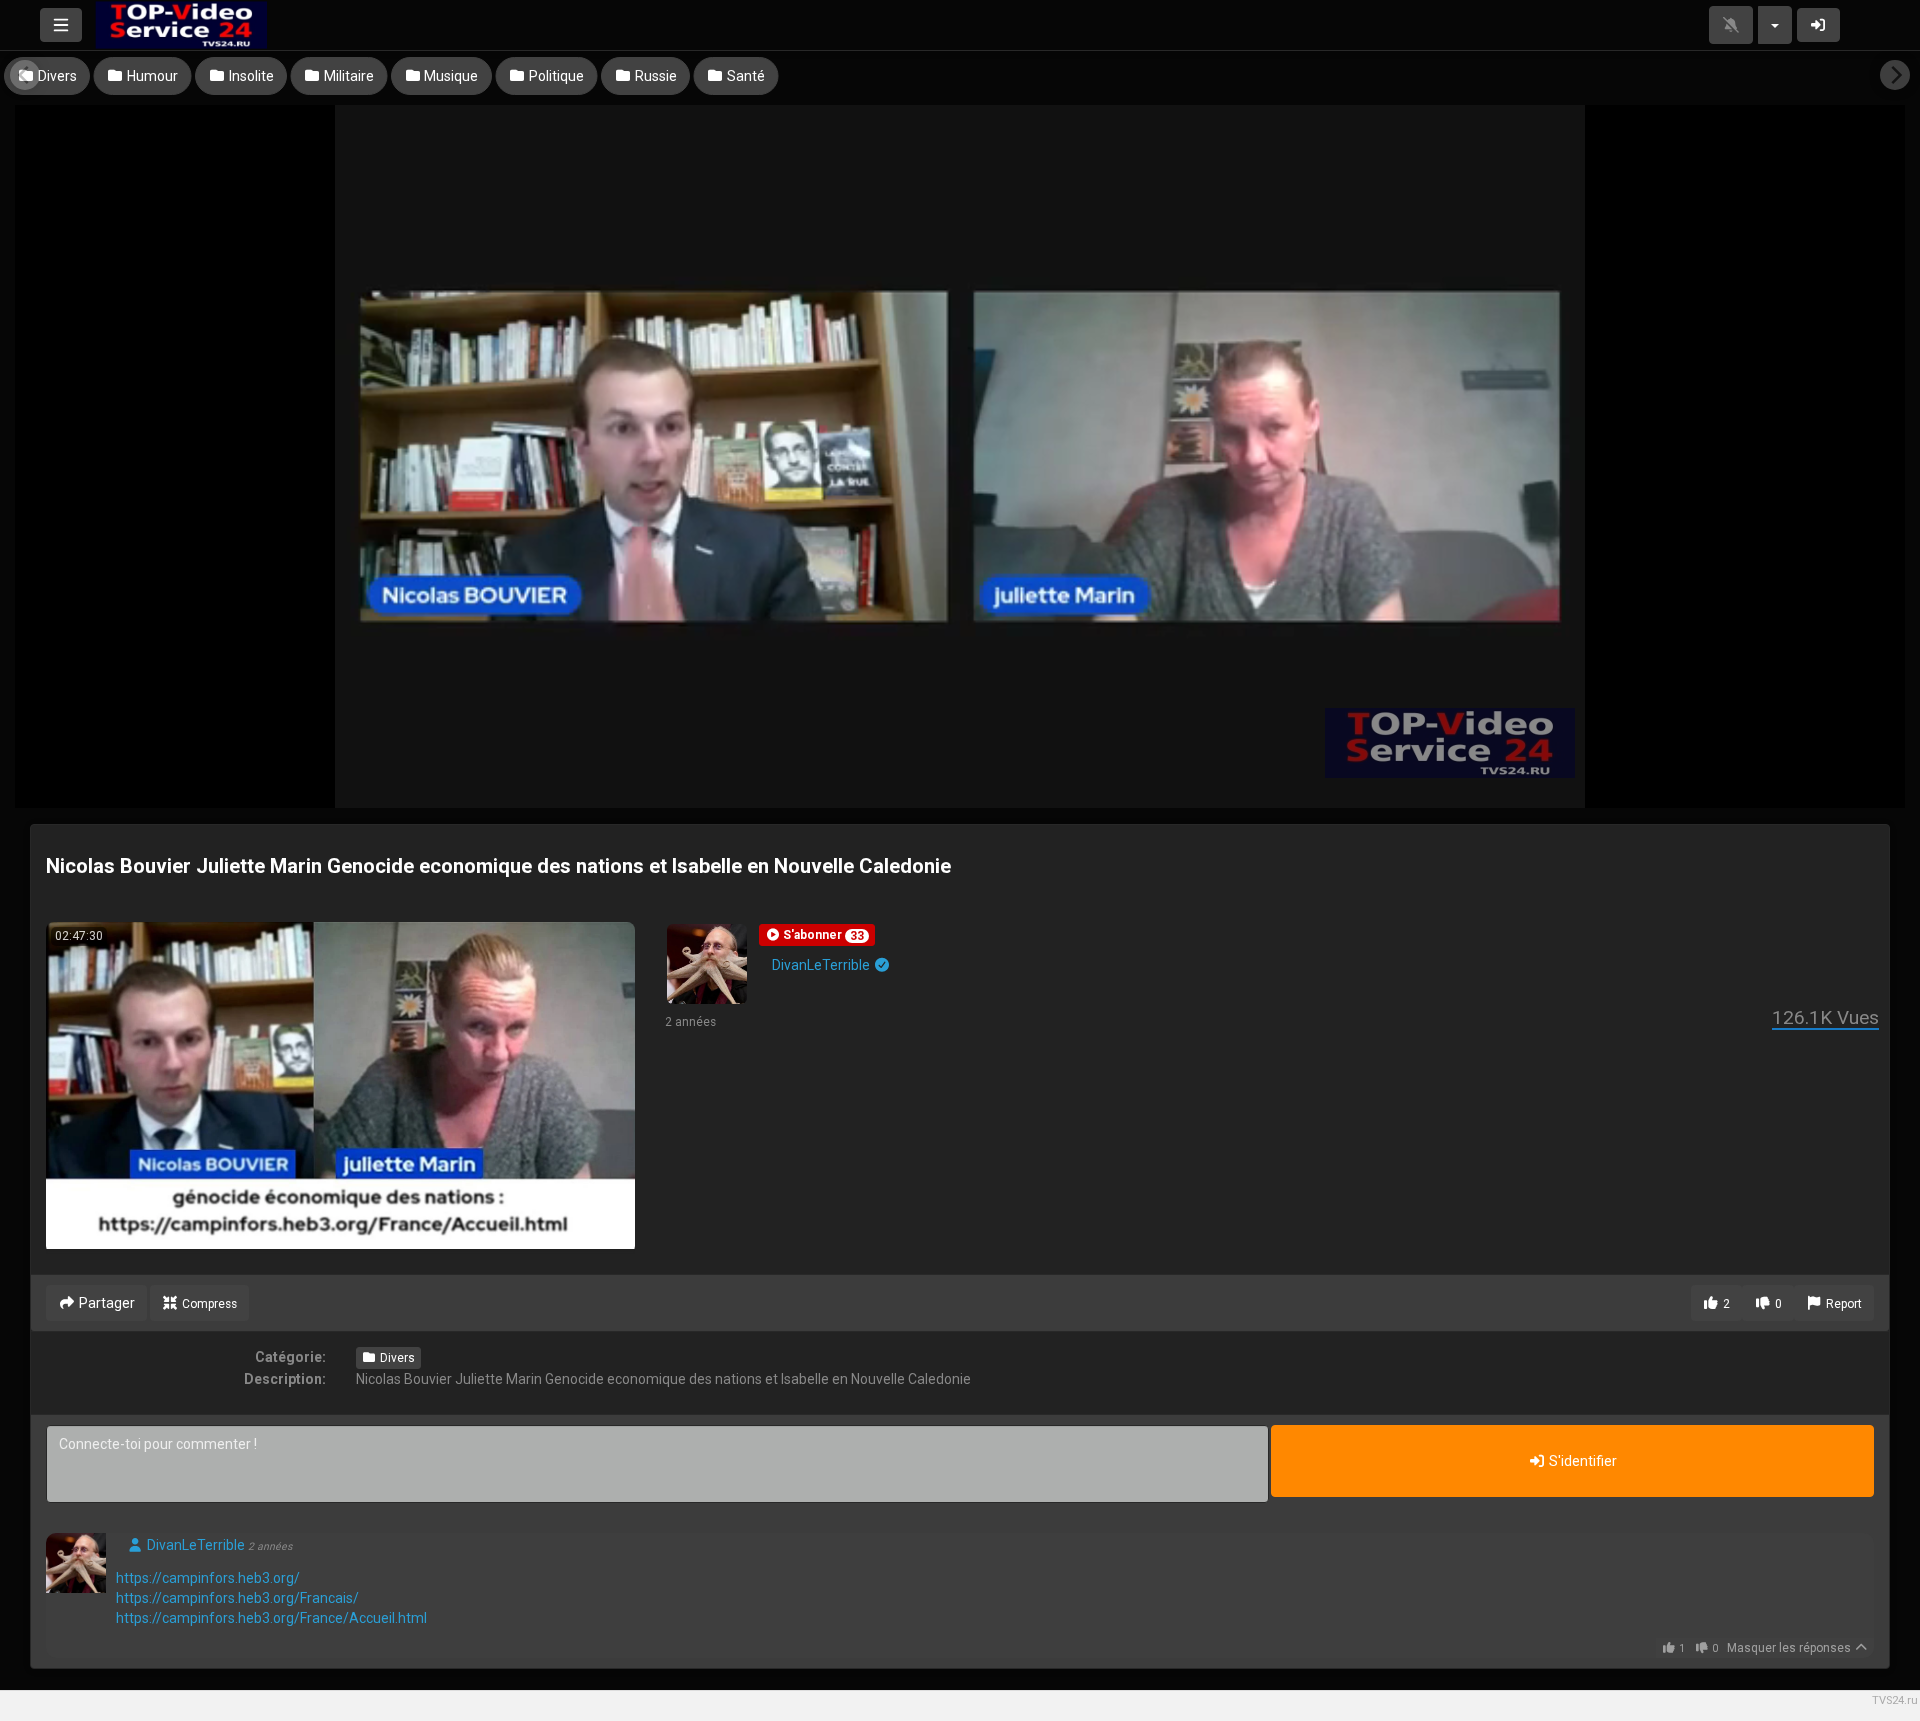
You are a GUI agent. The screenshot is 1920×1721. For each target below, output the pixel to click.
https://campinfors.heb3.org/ (208, 1578)
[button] (817, 935)
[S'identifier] (1819, 25)
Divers (396, 1358)
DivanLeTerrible (822, 965)
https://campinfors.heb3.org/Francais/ (237, 1598)
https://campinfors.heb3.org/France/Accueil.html (271, 1618)
